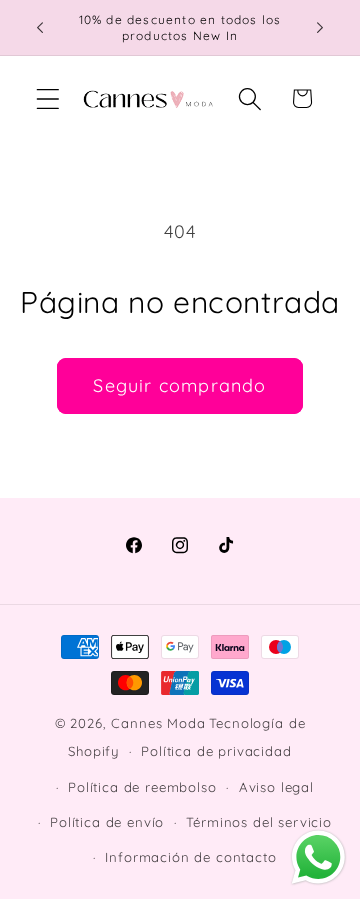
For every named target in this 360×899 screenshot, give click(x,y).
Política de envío (107, 822)
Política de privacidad (216, 751)
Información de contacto (190, 857)
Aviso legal (276, 787)
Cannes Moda (158, 723)
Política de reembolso (142, 787)
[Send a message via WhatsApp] (318, 857)
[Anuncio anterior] (40, 28)
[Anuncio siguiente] (320, 28)
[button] (48, 98)
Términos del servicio (259, 822)
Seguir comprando (179, 385)
